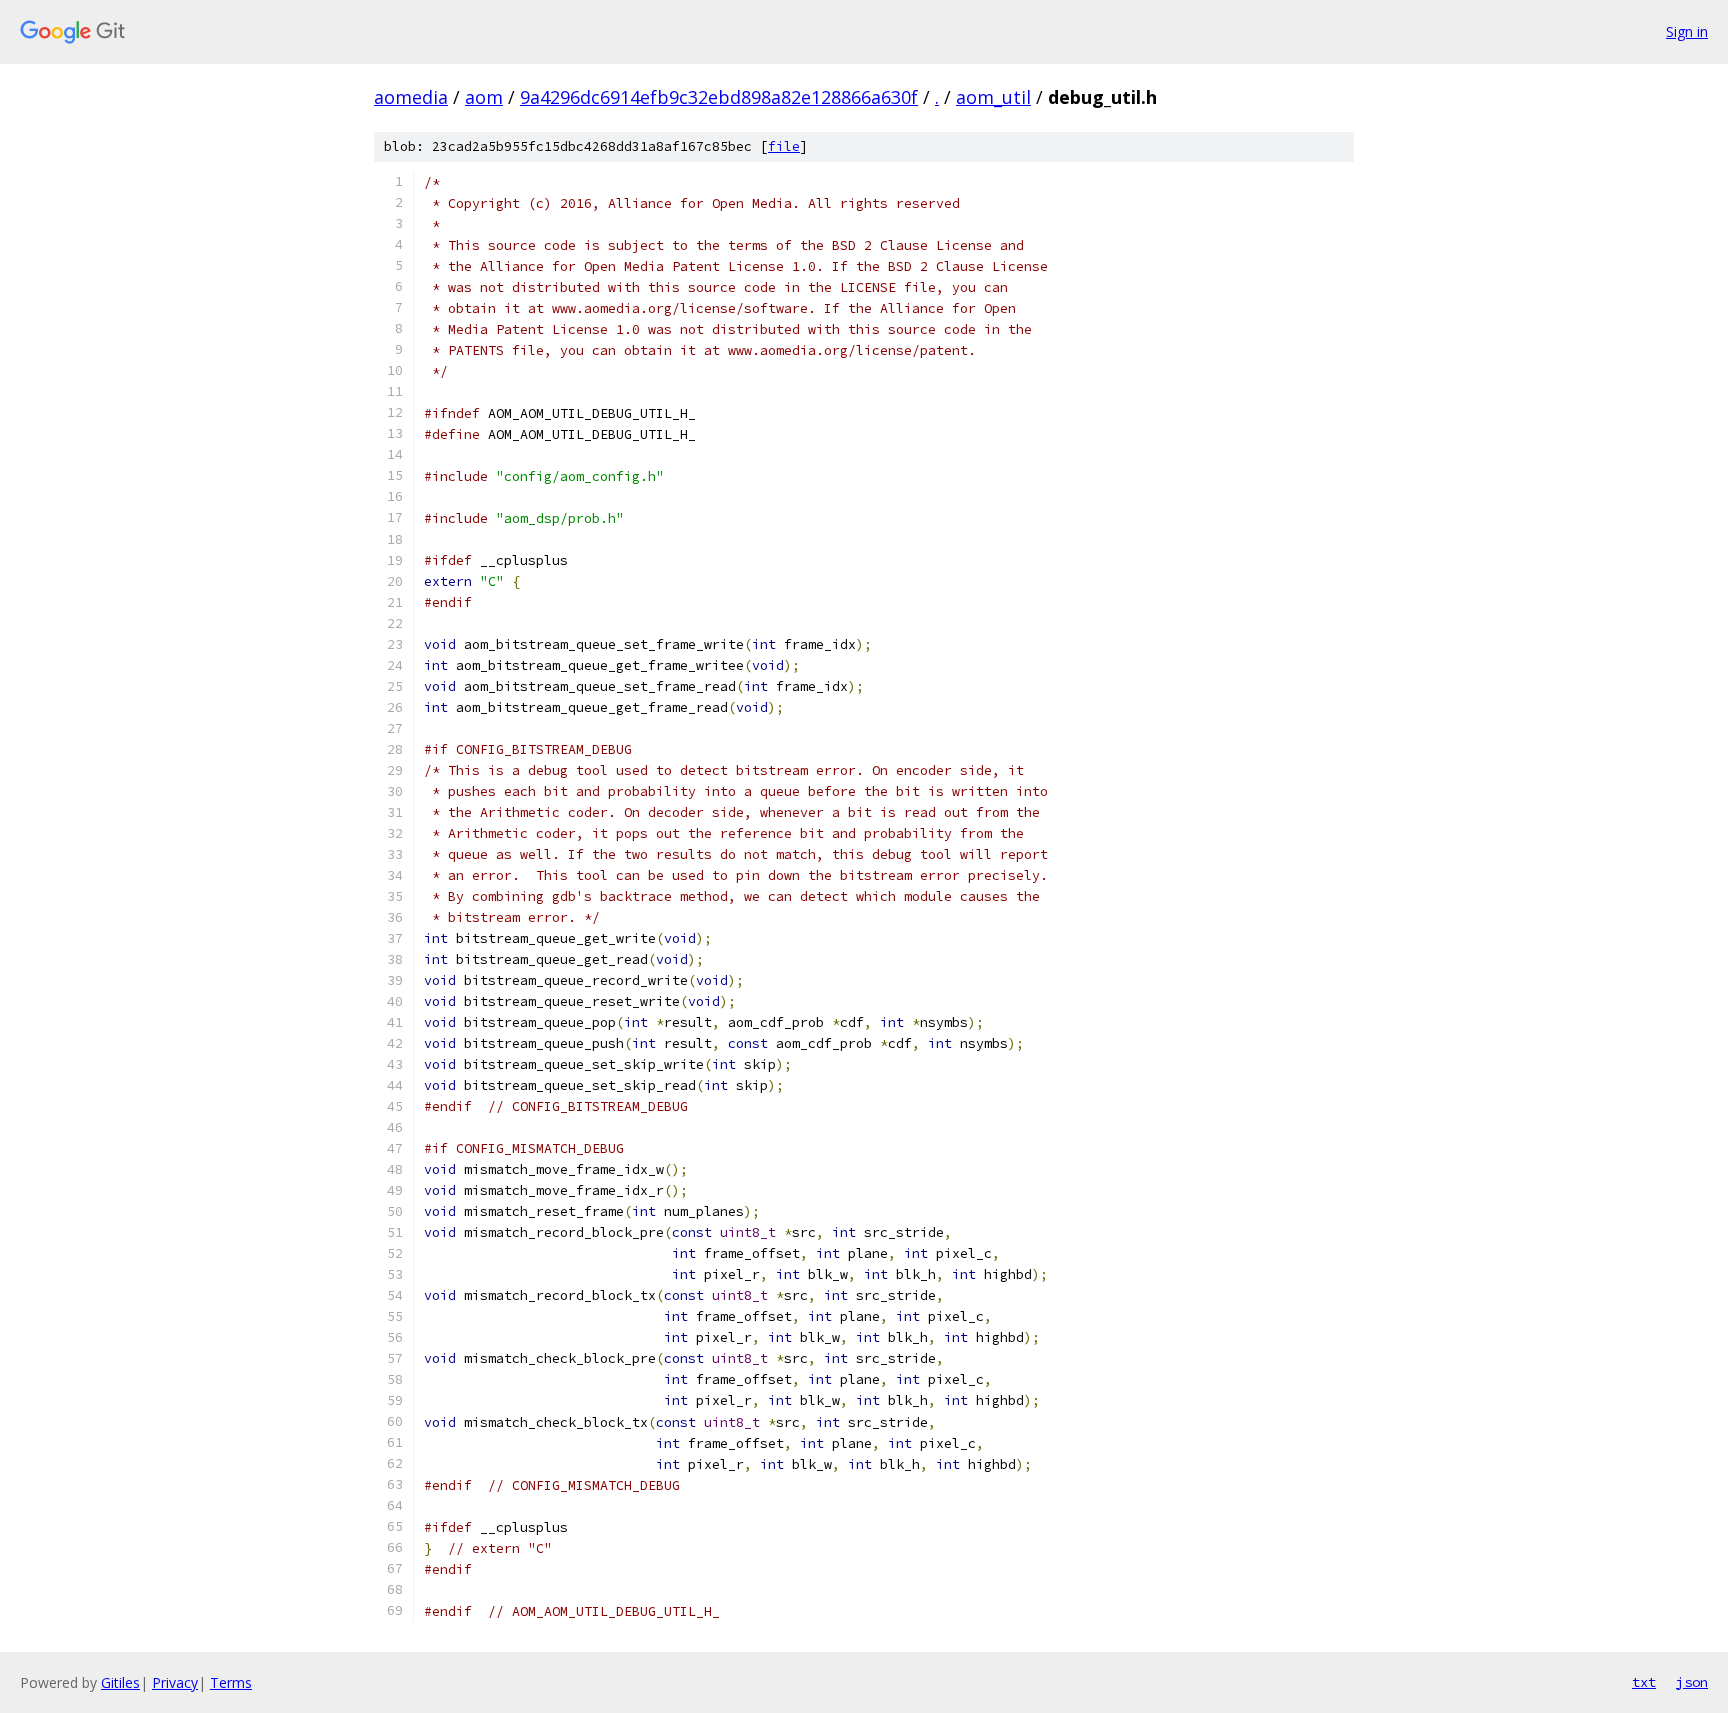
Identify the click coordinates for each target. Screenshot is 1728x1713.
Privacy (175, 1682)
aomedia (411, 97)
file (784, 146)
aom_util (993, 97)
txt (1644, 1682)
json (1692, 1682)
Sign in (1687, 31)
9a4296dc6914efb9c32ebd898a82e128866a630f (719, 97)
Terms (231, 1682)
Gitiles (120, 1682)
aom (484, 97)
